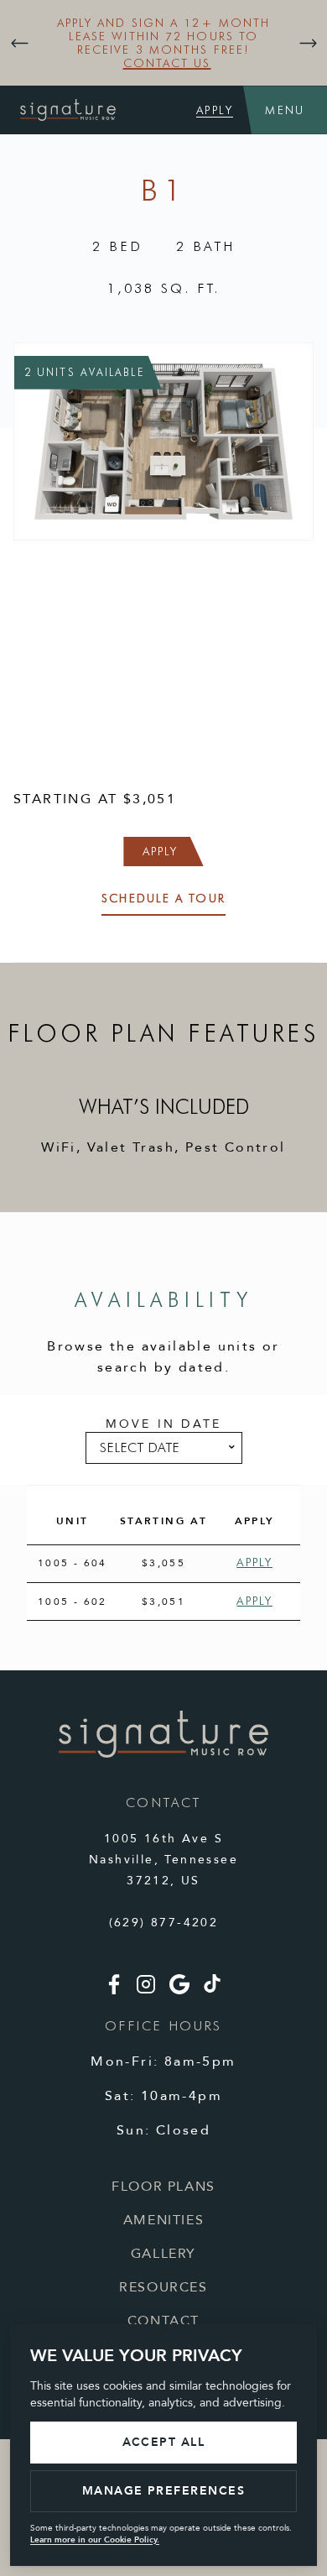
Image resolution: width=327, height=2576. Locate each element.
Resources (163, 2287)
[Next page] (308, 43)
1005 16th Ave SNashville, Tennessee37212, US (163, 1860)
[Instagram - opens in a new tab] (146, 1991)
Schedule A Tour (163, 898)
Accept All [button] (164, 2442)
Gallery (163, 2254)
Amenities (163, 2220)
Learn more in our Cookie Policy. (95, 2540)
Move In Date (163, 1424)
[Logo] (163, 1754)
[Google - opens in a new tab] (179, 1991)
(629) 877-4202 (164, 1923)
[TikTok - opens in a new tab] (212, 1989)
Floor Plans (163, 2187)
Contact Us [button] (167, 63)
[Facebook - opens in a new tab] (114, 1991)
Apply (215, 110)
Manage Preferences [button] (164, 2491)
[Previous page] (19, 43)
